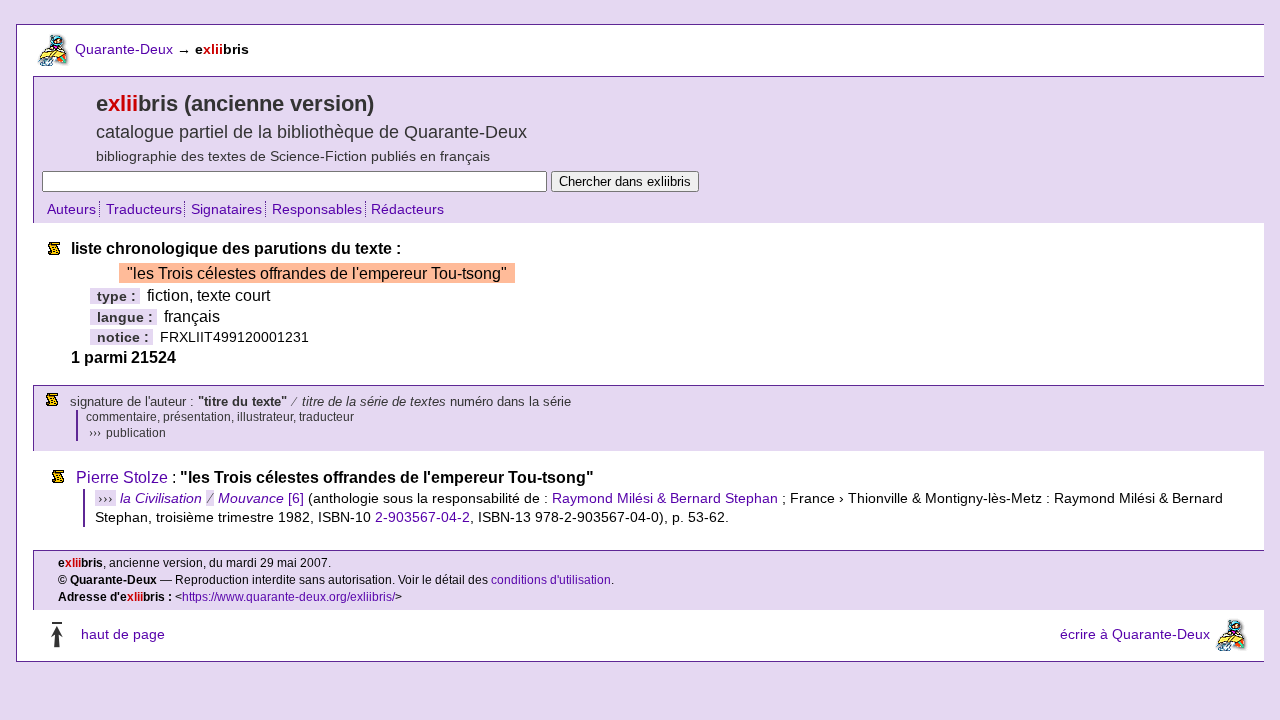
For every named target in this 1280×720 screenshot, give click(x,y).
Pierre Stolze (122, 477)
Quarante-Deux (124, 49)
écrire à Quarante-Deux (1135, 635)
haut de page (123, 635)
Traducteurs (144, 209)
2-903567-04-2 (422, 517)
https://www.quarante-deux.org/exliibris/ (288, 597)
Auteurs (71, 209)
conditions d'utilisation (551, 580)
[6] (212, 498)
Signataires (226, 209)
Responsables (317, 209)
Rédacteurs (407, 209)
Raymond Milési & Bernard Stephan (665, 498)
